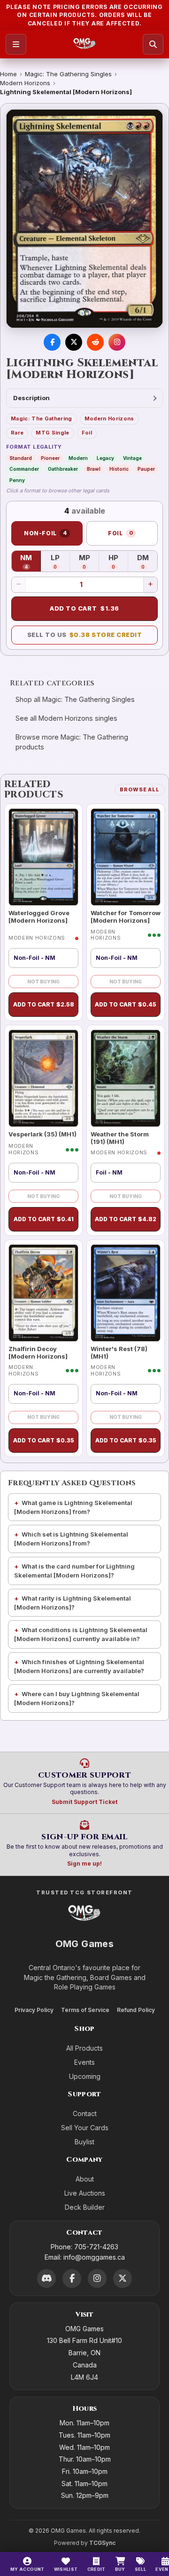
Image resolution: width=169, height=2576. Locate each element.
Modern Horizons (25, 83)
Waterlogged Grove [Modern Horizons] (39, 917)
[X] (123, 2278)
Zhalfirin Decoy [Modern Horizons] (38, 1352)
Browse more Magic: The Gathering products (72, 742)
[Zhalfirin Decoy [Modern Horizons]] (43, 1293)
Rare (17, 433)
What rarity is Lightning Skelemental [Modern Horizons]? (73, 1603)
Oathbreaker (63, 469)
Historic (119, 469)
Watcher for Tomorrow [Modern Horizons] (126, 917)
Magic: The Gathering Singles (68, 74)
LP (60, 562)
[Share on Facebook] (52, 342)
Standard (21, 458)
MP (89, 562)
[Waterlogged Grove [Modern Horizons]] (43, 857)
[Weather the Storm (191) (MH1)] (126, 1078)
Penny (17, 480)
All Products (84, 2048)
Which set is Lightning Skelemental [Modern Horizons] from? (71, 1539)
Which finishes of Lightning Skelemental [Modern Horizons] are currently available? (79, 1666)
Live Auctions (85, 2193)
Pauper (146, 469)
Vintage (132, 458)
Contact (85, 2113)
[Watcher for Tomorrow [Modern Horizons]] (126, 857)
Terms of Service (85, 2010)
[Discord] (46, 2278)
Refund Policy (136, 2010)
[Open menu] (16, 44)
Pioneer (50, 458)
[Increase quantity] (150, 585)
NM (31, 562)
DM (147, 562)
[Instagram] (97, 2278)
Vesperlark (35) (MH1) (42, 1134)
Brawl (94, 469)
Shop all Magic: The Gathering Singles (75, 699)
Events (84, 2062)
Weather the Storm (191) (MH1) (120, 1138)
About (85, 2179)
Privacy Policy (34, 2010)
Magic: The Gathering (42, 419)
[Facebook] (72, 2278)
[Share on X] (74, 342)
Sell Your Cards (85, 2128)
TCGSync (102, 2543)
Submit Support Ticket (84, 1802)
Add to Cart (84, 608)
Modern (78, 458)
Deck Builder (85, 2207)
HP (118, 562)
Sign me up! (84, 1864)
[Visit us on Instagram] (117, 342)
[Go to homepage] (85, 44)
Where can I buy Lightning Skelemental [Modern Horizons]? (77, 1698)
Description (31, 398)
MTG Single (52, 433)
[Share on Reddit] (95, 342)
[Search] (153, 44)
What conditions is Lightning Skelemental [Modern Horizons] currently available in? (81, 1634)
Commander (24, 469)
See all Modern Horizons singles (66, 718)
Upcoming (85, 2076)
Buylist (84, 2142)
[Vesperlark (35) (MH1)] (43, 1078)
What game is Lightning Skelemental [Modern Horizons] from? (73, 1507)
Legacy (105, 458)
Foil (87, 433)
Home (8, 74)
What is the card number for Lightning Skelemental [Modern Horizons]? (74, 1571)
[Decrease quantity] (19, 585)
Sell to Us (85, 635)
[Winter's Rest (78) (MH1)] (126, 1293)
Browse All (140, 789)
